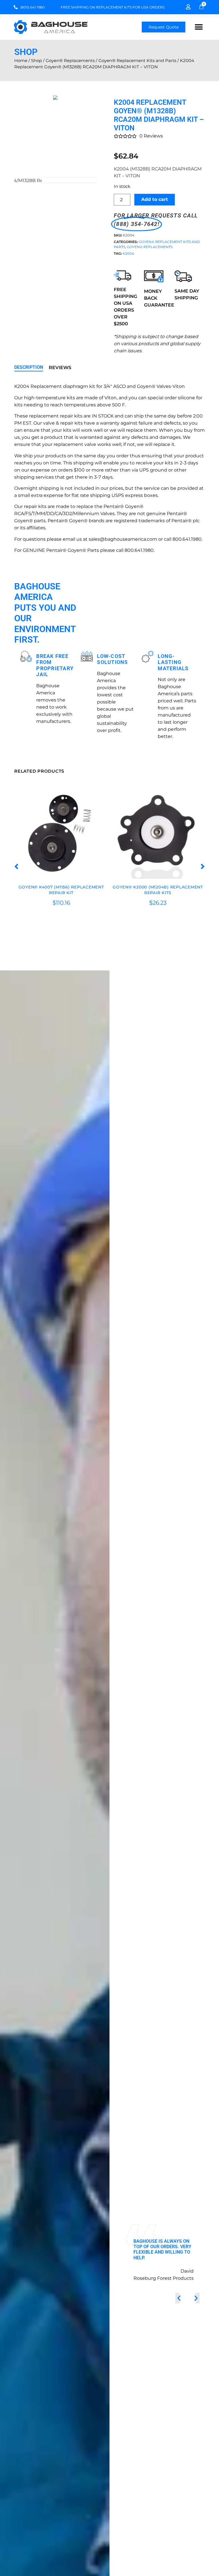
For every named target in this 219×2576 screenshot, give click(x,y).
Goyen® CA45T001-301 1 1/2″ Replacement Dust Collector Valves (158, 890)
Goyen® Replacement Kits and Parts (137, 61)
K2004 (128, 253)
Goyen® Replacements (70, 61)
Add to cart (155, 199)
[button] (199, 27)
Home (21, 61)
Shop (36, 61)
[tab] (29, 368)
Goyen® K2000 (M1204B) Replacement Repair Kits (61, 890)
